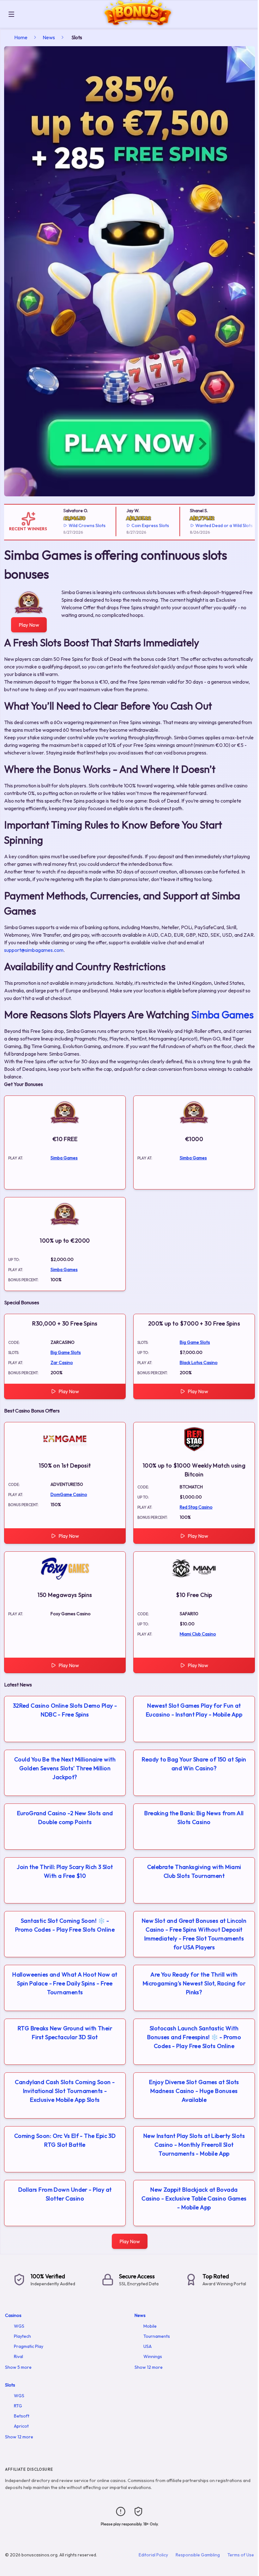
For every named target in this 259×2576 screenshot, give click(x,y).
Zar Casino (62, 1362)
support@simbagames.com (34, 950)
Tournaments (157, 2336)
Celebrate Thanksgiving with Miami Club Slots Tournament (194, 1871)
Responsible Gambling (198, 2555)
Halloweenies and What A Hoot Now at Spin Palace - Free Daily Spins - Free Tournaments (65, 1983)
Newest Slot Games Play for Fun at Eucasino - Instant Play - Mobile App (194, 1710)
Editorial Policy (153, 2555)
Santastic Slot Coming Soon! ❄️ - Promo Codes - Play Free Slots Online (65, 1925)
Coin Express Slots (135, 525)
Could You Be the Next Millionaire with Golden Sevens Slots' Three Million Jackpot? (65, 1768)
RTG (18, 2406)
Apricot (21, 2426)
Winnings (153, 2356)
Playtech (22, 2336)
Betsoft (22, 2416)
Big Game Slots (66, 1352)
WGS (19, 2326)
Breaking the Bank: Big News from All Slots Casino (194, 1818)
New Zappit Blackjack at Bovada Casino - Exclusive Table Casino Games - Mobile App (194, 2198)
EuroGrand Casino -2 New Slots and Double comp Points (65, 1818)
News (49, 37)
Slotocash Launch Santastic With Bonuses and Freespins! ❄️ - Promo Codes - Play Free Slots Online (194, 2037)
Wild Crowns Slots (71, 525)
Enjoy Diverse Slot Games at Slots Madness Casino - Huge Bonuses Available (194, 2091)
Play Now (29, 625)
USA (148, 2346)
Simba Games (223, 1015)
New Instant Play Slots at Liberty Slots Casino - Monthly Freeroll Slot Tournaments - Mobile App (194, 2145)
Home (21, 37)
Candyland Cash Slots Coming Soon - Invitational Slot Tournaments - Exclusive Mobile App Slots (65, 2091)
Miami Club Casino (198, 1634)
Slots (10, 2385)
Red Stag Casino (196, 1507)
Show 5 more (18, 2367)
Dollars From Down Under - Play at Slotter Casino (65, 2194)
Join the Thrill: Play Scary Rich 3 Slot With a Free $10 (65, 1871)
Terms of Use (241, 2555)
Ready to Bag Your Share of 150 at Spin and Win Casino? (194, 1764)
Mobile (150, 2326)
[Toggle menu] (11, 14)
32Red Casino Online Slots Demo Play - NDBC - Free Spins (65, 1710)
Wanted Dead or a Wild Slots (208, 525)
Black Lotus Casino (199, 1362)
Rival (18, 2356)
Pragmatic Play (29, 2346)
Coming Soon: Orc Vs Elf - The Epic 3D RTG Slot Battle (65, 2140)
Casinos (13, 2315)
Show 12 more (149, 2367)
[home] (138, 23)
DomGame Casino (69, 1494)
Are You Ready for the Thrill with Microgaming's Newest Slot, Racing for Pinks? (194, 1983)
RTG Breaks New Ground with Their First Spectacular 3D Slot (65, 2033)
